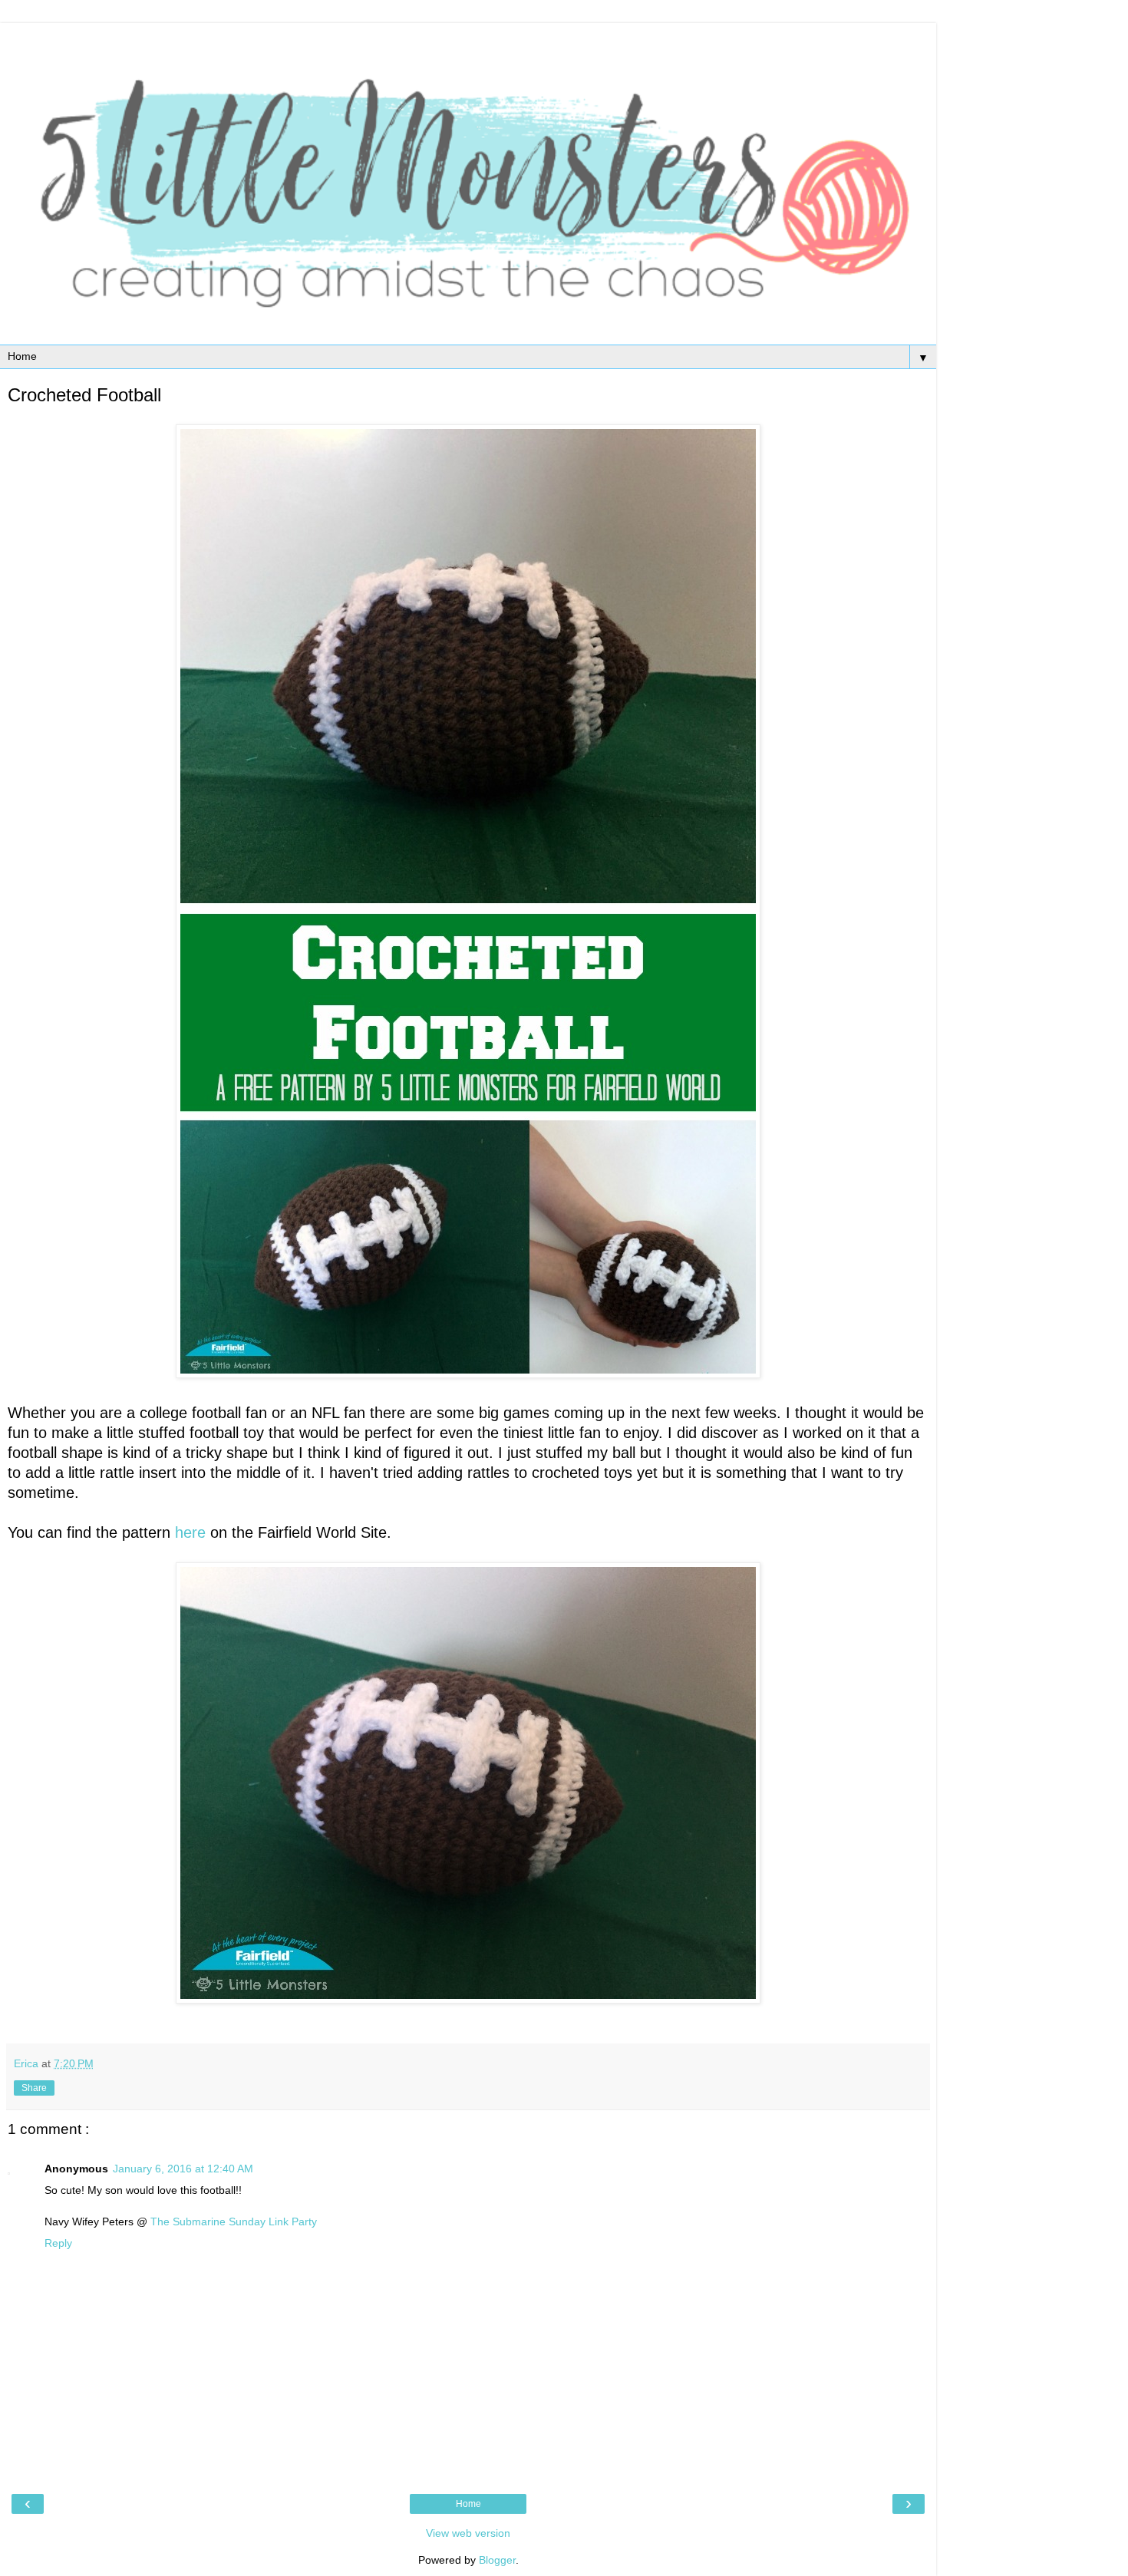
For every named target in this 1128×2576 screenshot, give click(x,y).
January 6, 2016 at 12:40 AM (183, 2169)
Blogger (497, 2560)
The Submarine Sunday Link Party (234, 2221)
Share (34, 2088)
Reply (58, 2243)
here (190, 1532)
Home (468, 2504)
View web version (468, 2533)
